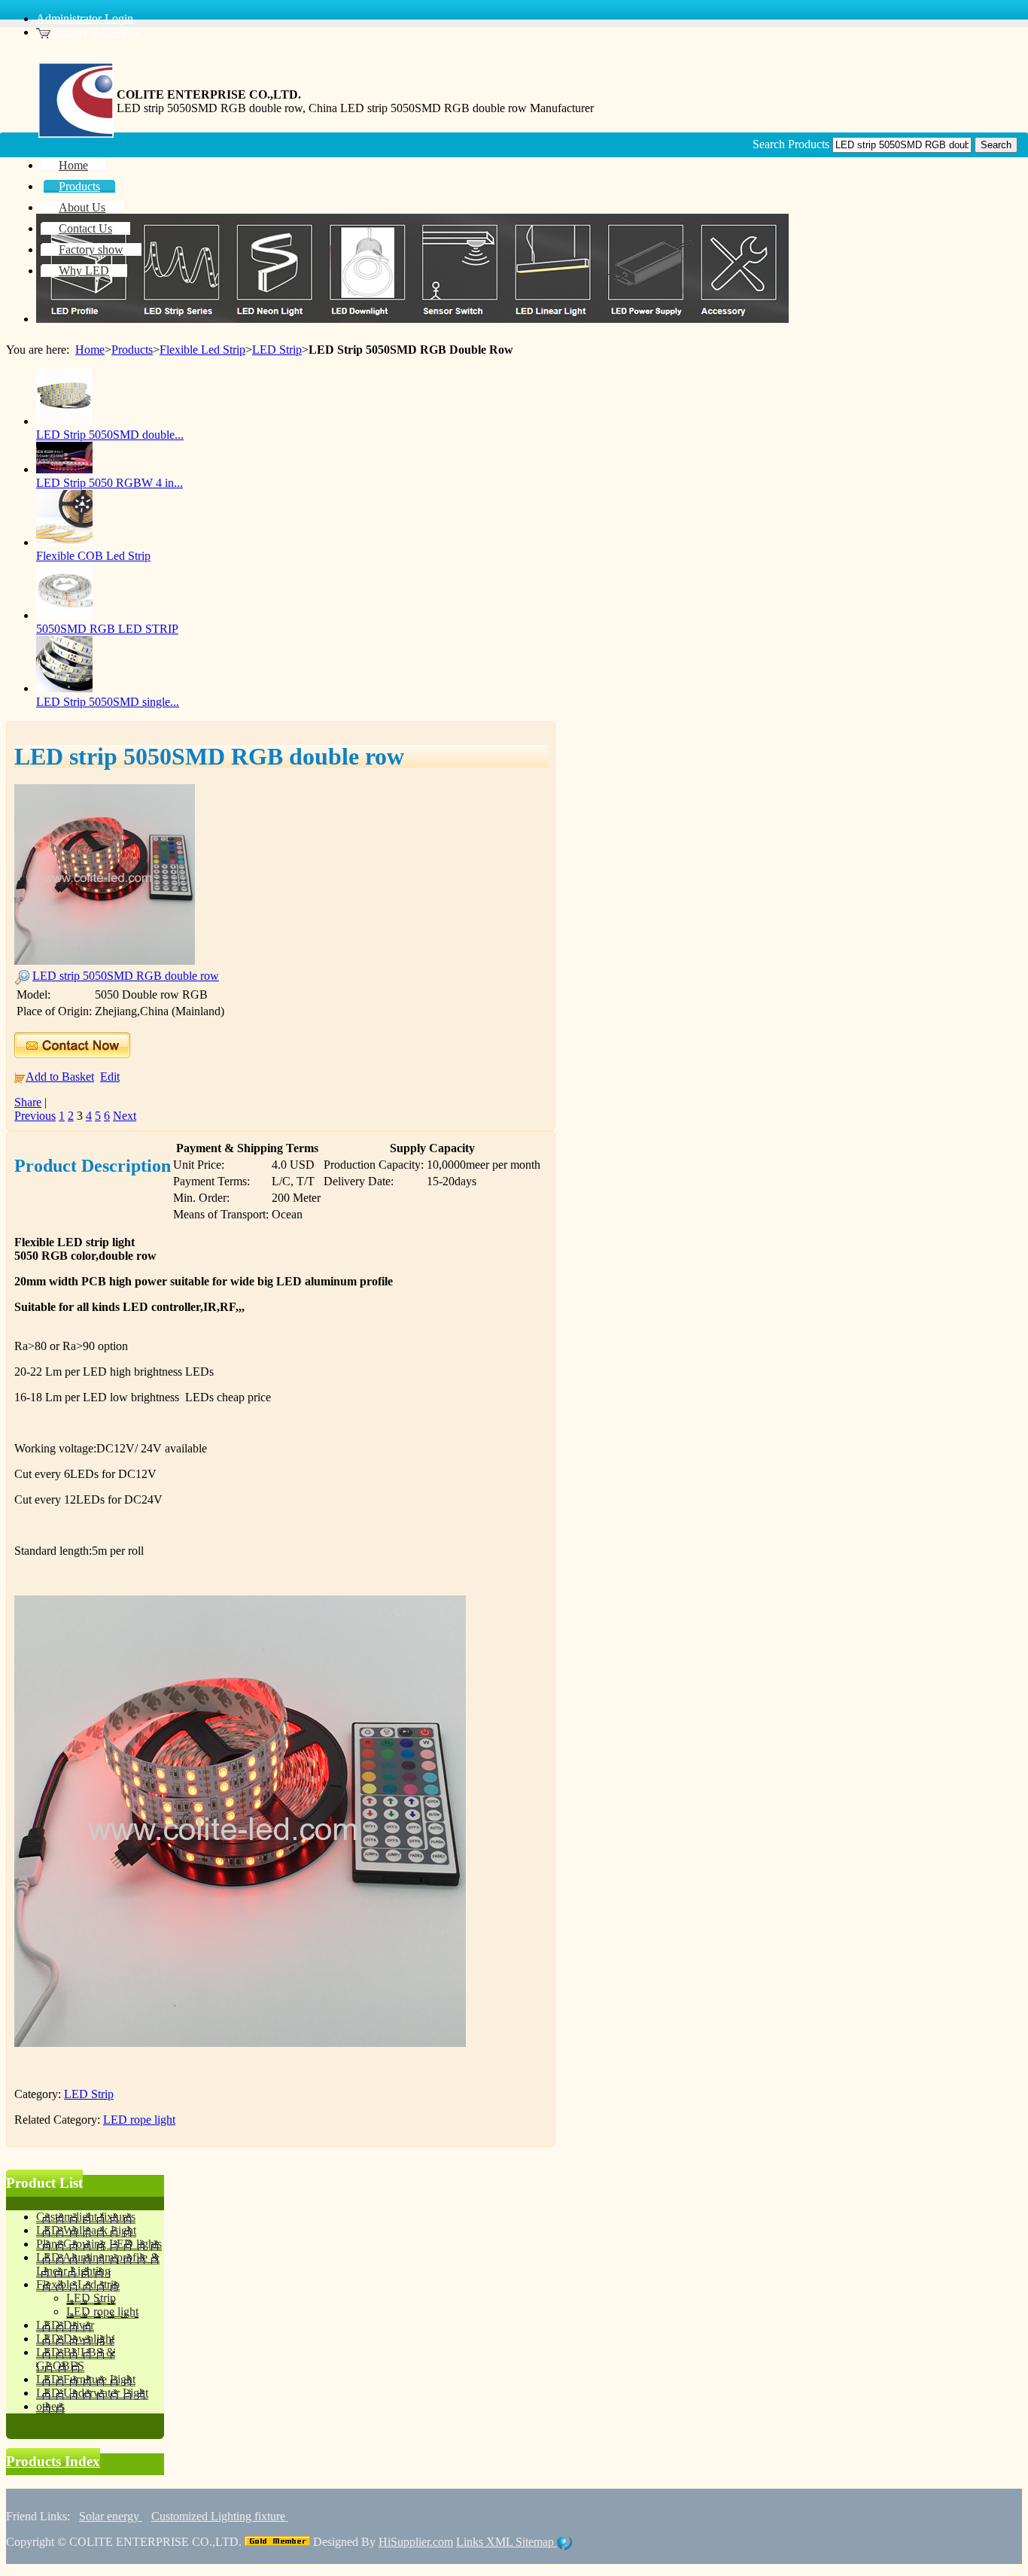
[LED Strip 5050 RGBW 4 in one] (64, 469)
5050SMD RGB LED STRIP (107, 629)
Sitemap (536, 2542)
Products (132, 350)
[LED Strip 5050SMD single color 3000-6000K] (64, 688)
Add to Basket (60, 1077)
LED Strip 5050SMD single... (108, 702)
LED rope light (139, 2120)
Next (125, 1116)
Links (471, 2542)
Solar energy (111, 2516)
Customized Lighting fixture (220, 2516)
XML (501, 2542)
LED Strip (277, 350)
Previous (35, 1116)
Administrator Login (85, 18)
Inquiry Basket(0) (94, 32)
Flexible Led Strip (202, 350)
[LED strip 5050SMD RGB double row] (105, 961)
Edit (110, 1077)
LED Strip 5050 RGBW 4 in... (109, 483)
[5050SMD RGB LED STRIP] (64, 615)
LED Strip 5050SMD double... (110, 435)
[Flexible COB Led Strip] (64, 542)
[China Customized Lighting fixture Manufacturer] (76, 134)
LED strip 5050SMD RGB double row (126, 976)
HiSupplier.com (416, 2542)
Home (90, 350)
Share (28, 1102)
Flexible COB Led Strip (93, 556)
